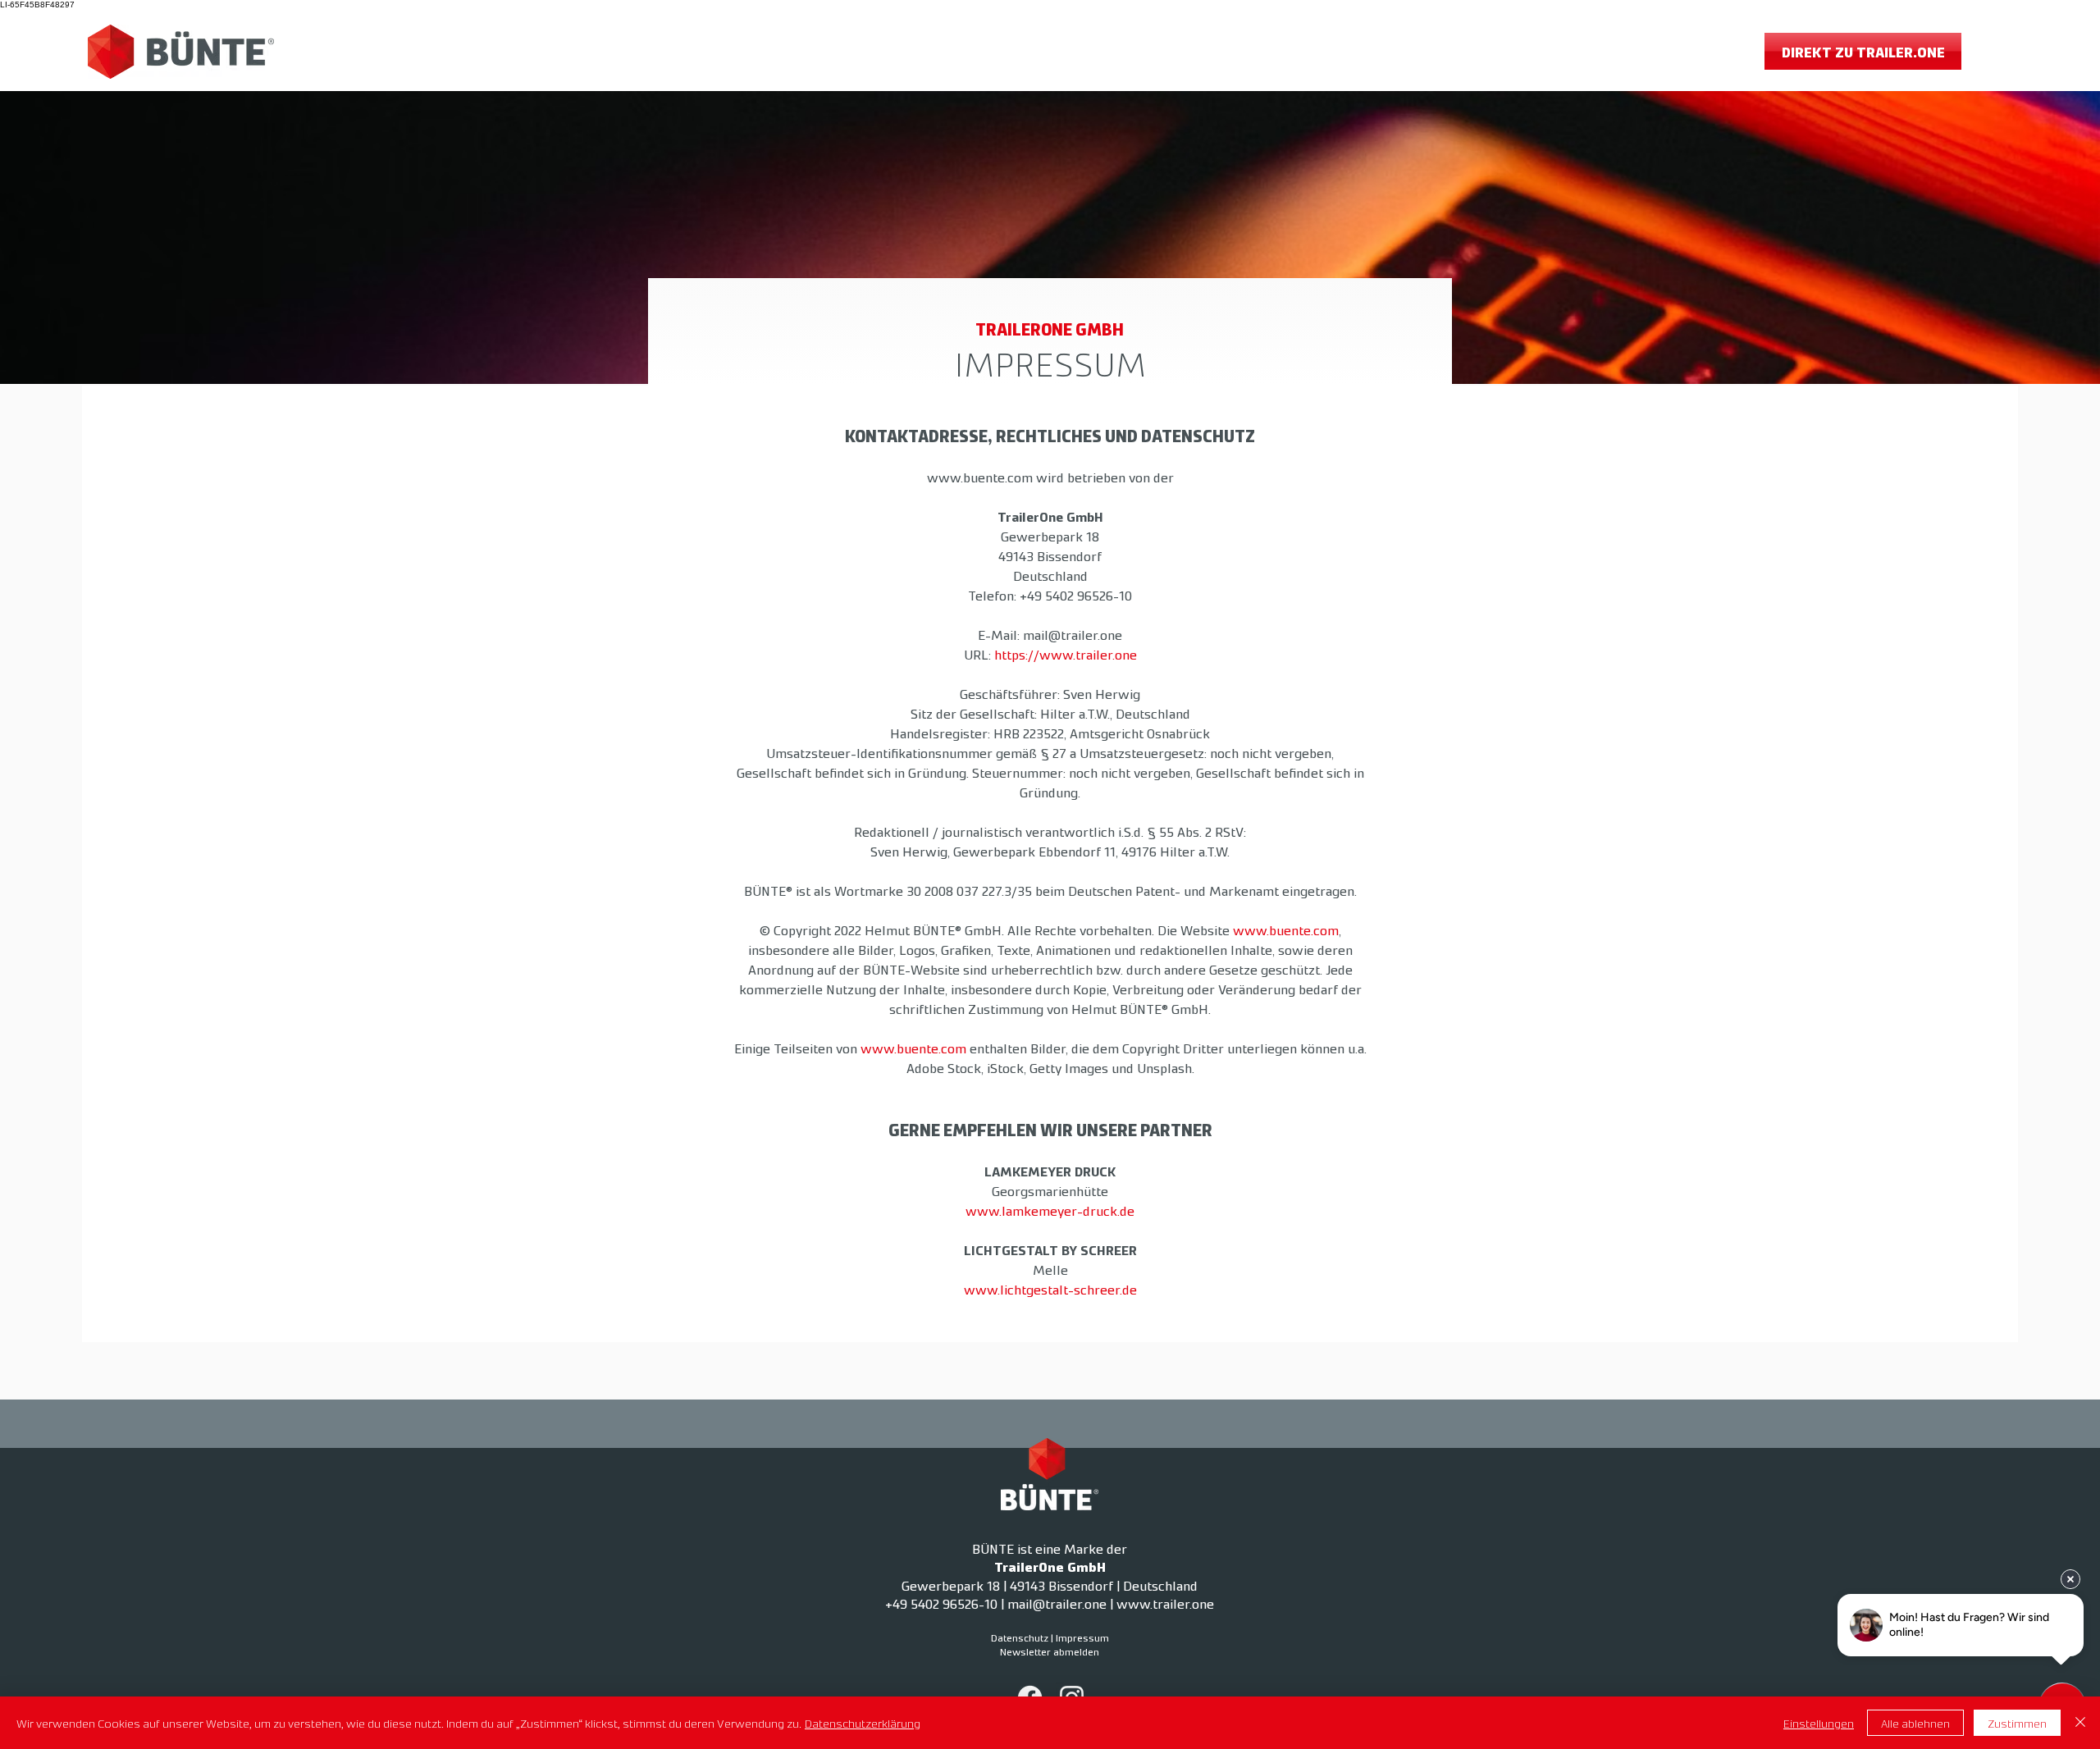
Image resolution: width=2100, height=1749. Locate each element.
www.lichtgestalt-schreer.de (1050, 1289)
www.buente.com (980, 477)
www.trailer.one (1165, 1603)
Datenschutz (1020, 1637)
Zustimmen (2017, 1723)
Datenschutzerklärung (863, 1723)
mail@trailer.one (1073, 634)
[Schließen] (2080, 1723)
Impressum (1082, 1637)
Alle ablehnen (1915, 1723)
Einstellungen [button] (1819, 1723)
